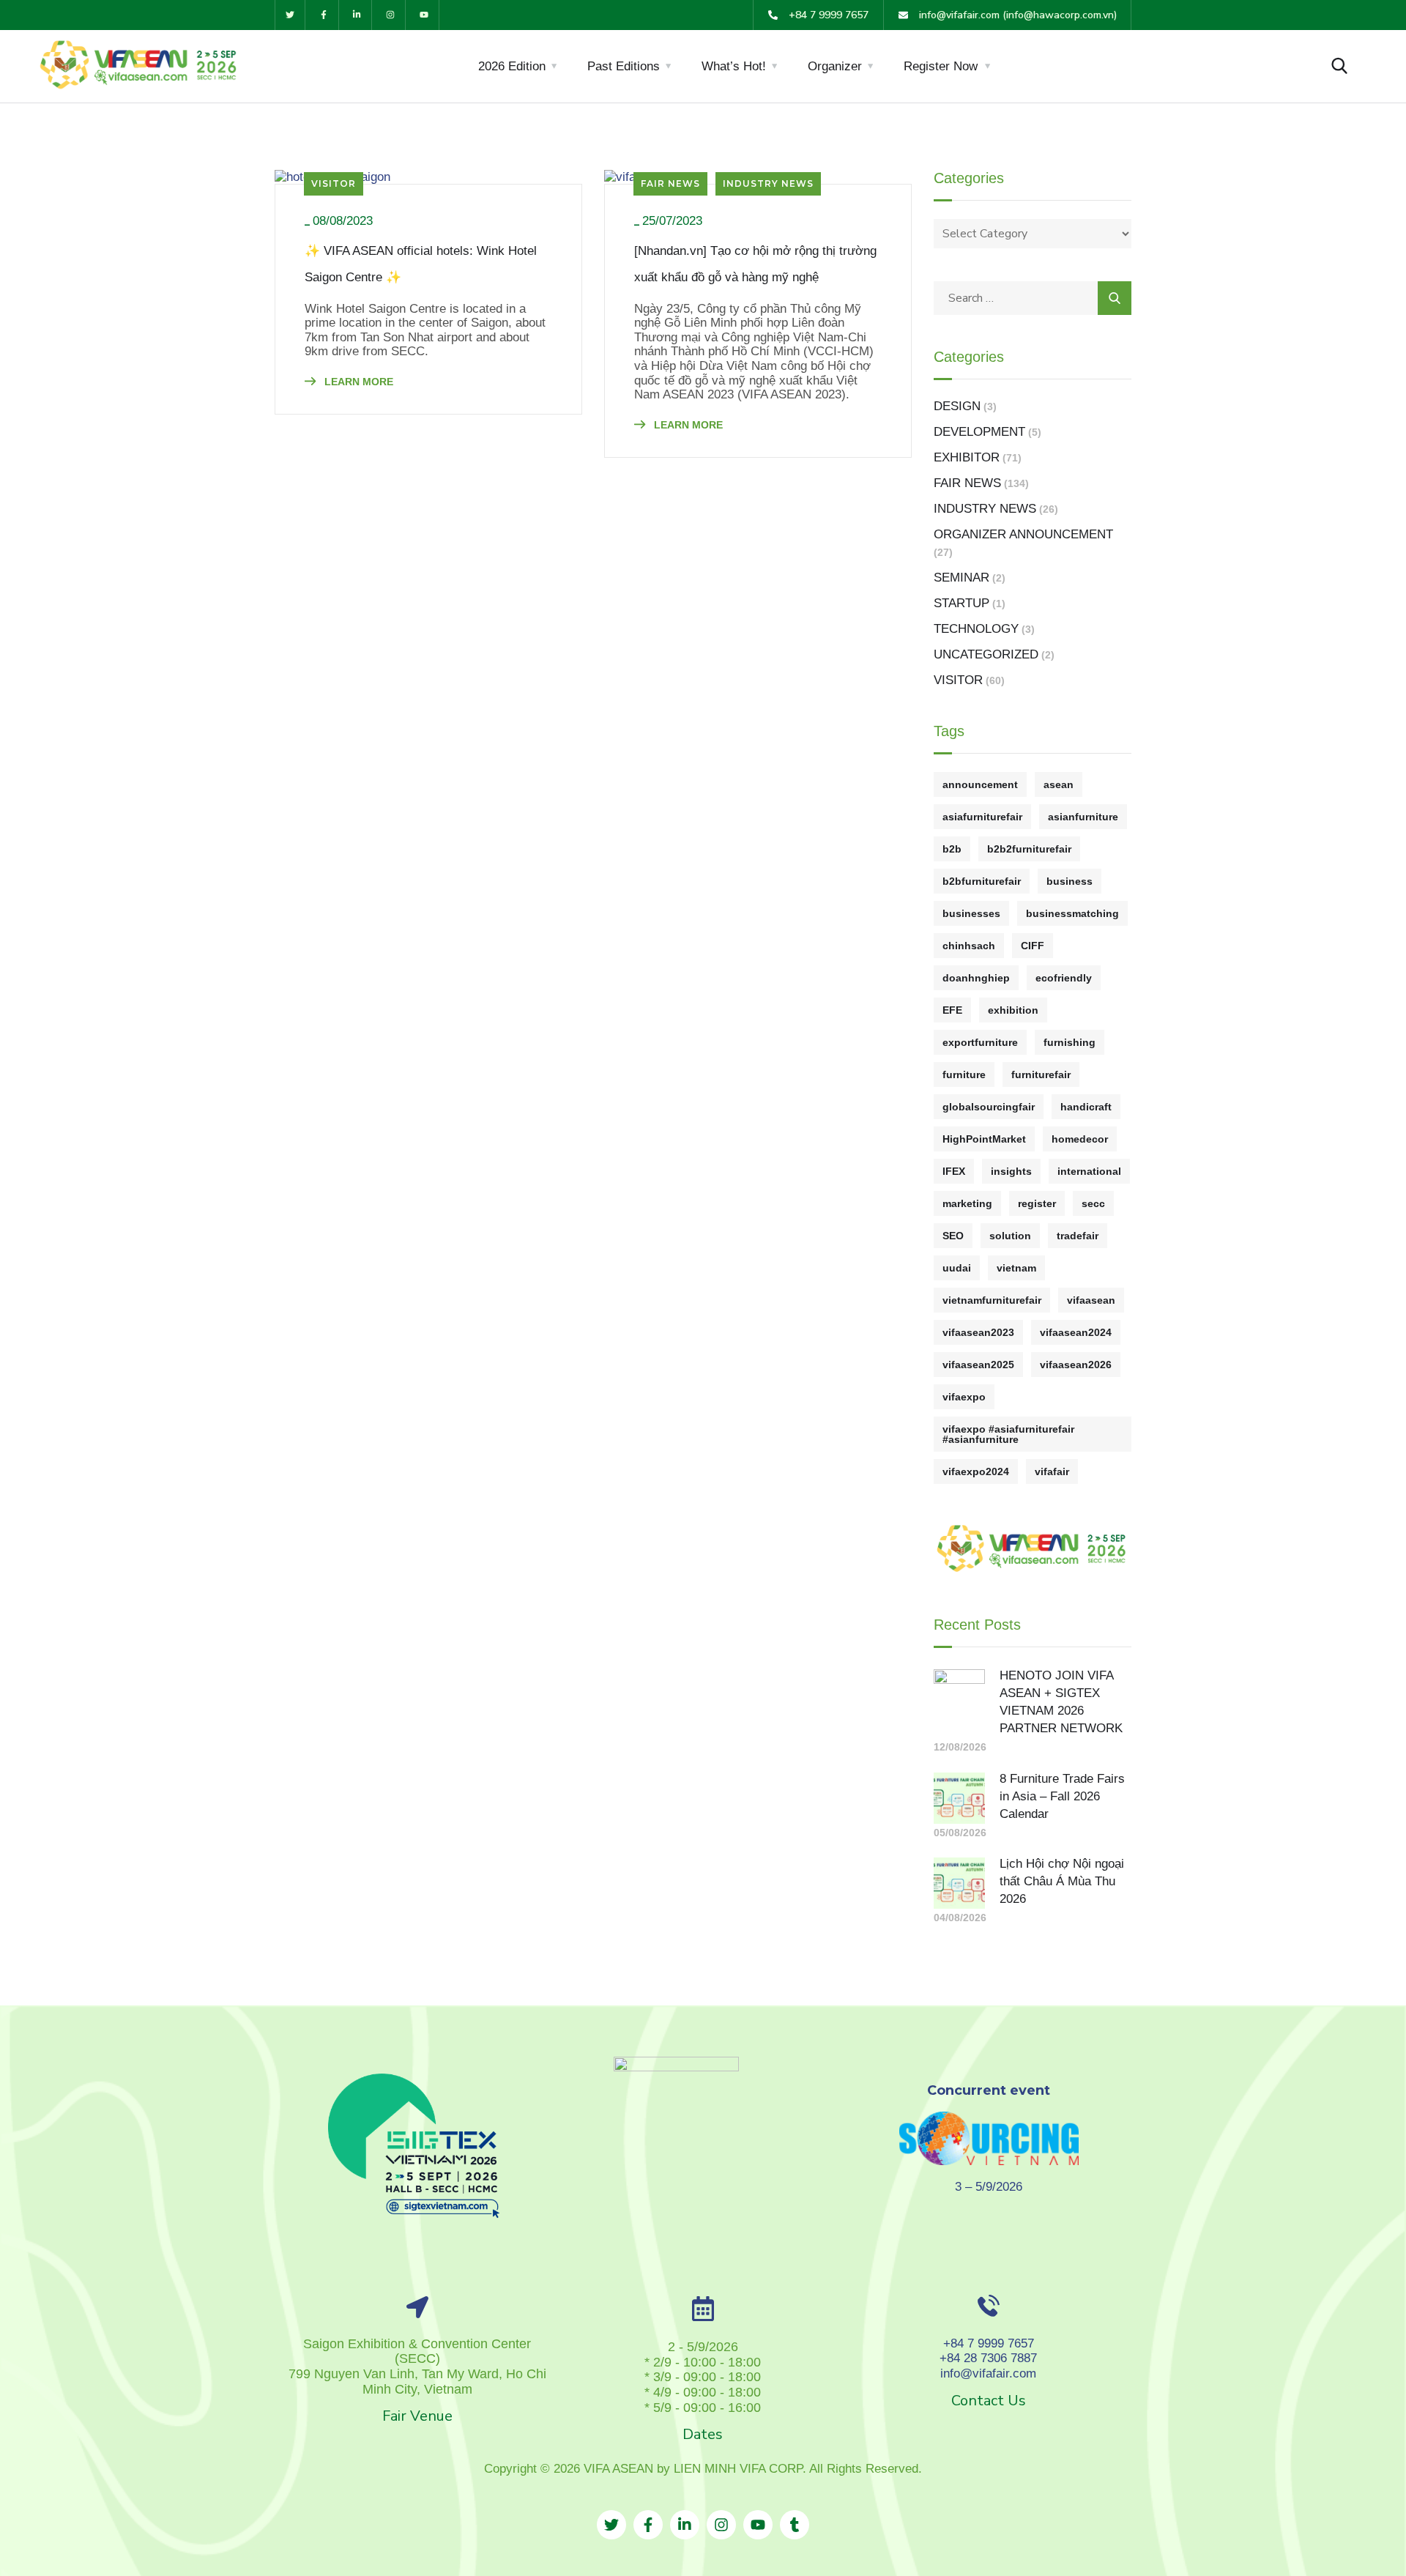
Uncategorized (986, 654)
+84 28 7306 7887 (988, 2358)
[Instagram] (391, 15)
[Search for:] (1033, 298)
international (1089, 1171)
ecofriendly (1064, 978)
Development (979, 432)
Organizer (835, 66)
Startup (961, 603)
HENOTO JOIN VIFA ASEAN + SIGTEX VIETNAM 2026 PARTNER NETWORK (1061, 1702)
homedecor (1080, 1139)
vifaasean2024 (1076, 1332)
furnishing (1070, 1042)
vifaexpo (964, 1397)
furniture (964, 1074)
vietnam (1016, 1268)
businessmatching (1072, 913)
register (1037, 1203)
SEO (953, 1236)
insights (1011, 1171)
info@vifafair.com (988, 2373)
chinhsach (969, 946)
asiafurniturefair (982, 817)
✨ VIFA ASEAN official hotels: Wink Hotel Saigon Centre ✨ (421, 264)
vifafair (1052, 1471)
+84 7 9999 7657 (989, 2343)
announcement (980, 784)
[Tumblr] (795, 2525)
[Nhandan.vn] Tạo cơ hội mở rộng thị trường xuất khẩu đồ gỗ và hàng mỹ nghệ (755, 264)
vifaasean (1091, 1300)
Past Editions (624, 66)
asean (1059, 784)
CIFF (1033, 946)
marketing (967, 1203)
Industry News (768, 183)
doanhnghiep (976, 978)
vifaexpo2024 (976, 1471)
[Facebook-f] (324, 15)
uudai (957, 1268)
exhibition (1013, 1010)
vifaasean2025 (978, 1365)
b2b (952, 849)
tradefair (1078, 1236)
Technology (976, 629)
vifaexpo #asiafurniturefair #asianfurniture (1008, 1434)
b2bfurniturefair (982, 881)
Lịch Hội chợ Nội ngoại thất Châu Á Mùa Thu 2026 (1062, 1881)
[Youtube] (424, 15)
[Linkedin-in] (358, 15)
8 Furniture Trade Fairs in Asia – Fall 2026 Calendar (1062, 1796)
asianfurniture (1083, 817)
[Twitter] (290, 15)
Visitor (334, 183)
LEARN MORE (357, 382)
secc (1093, 1203)
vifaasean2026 (1076, 1365)
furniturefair (1041, 1074)
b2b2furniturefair (1029, 849)
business (1070, 881)
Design (957, 406)
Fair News (670, 183)
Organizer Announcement (1023, 534)
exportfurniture (980, 1042)
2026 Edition (512, 66)
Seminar (961, 578)
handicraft (1086, 1107)
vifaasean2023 (978, 1332)
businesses (971, 913)
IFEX (954, 1171)
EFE (952, 1010)
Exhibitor (967, 457)
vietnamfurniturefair (992, 1300)
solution (1010, 1236)
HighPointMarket (984, 1139)
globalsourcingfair (989, 1107)
